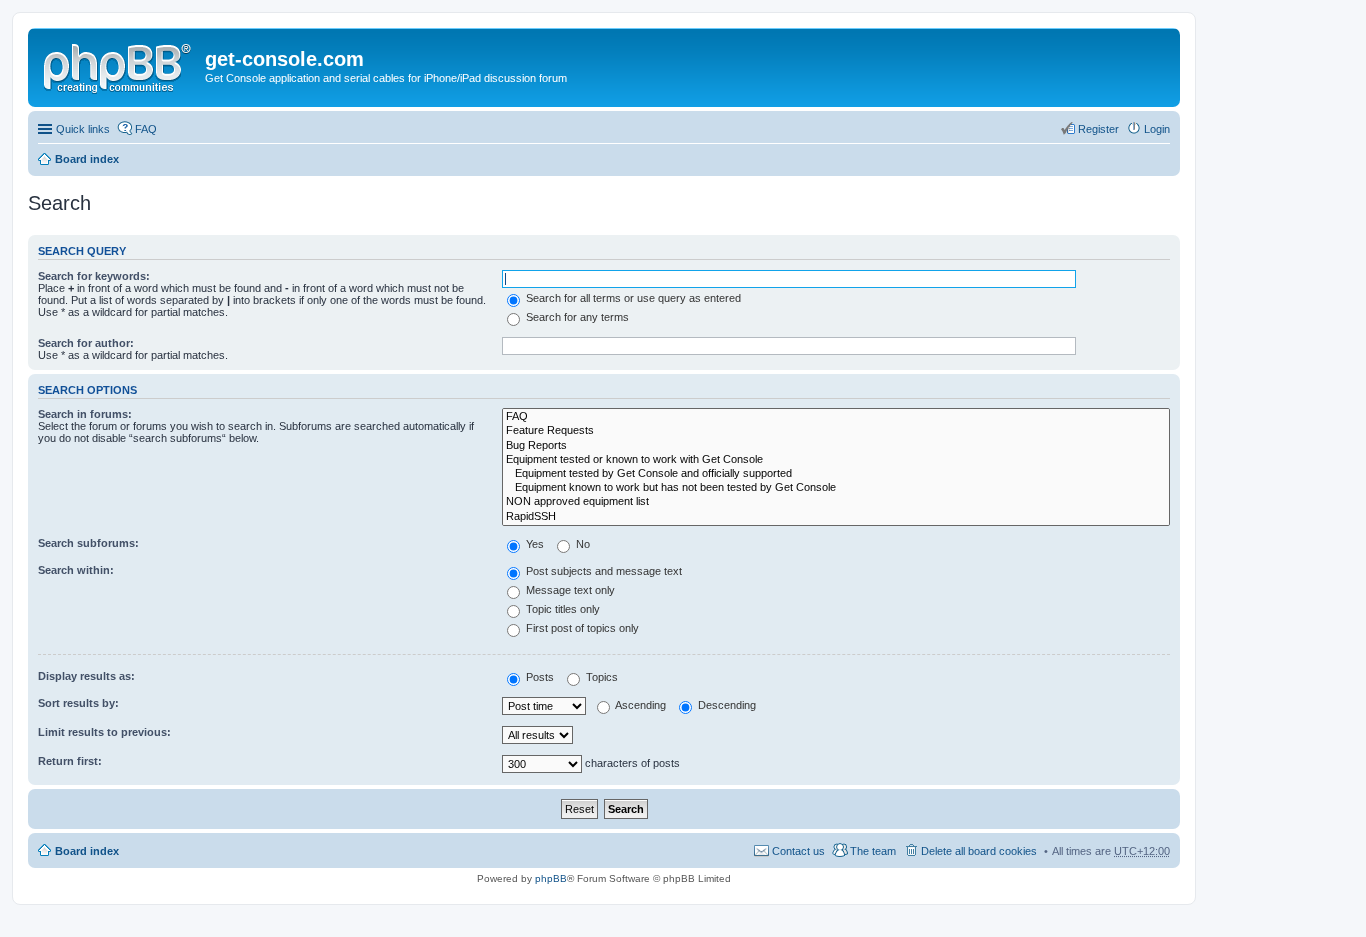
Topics (600, 677)
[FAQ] (836, 417)
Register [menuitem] (1098, 129)
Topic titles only (561, 609)
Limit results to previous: (104, 732)
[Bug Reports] (836, 446)
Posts (538, 677)
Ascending (639, 705)
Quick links (83, 129)
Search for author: (86, 343)
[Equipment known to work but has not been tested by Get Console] (836, 488)
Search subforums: (88, 543)
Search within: (76, 570)
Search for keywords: (94, 276)
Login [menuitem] (1157, 129)
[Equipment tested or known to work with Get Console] (836, 460)
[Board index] (119, 65)
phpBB (551, 878)
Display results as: (86, 676)
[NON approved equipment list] (836, 502)
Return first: (70, 761)
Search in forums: (85, 414)
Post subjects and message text (602, 571)
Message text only (569, 590)
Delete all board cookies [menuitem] (979, 851)
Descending (725, 705)
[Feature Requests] (836, 431)
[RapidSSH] (836, 517)
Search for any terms (576, 317)
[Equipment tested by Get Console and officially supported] (836, 474)
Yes (533, 544)
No (581, 544)
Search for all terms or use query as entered (632, 298)
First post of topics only (581, 628)
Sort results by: (78, 703)
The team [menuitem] (873, 851)
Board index (87, 159)
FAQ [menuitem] (146, 129)
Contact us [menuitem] (798, 851)
